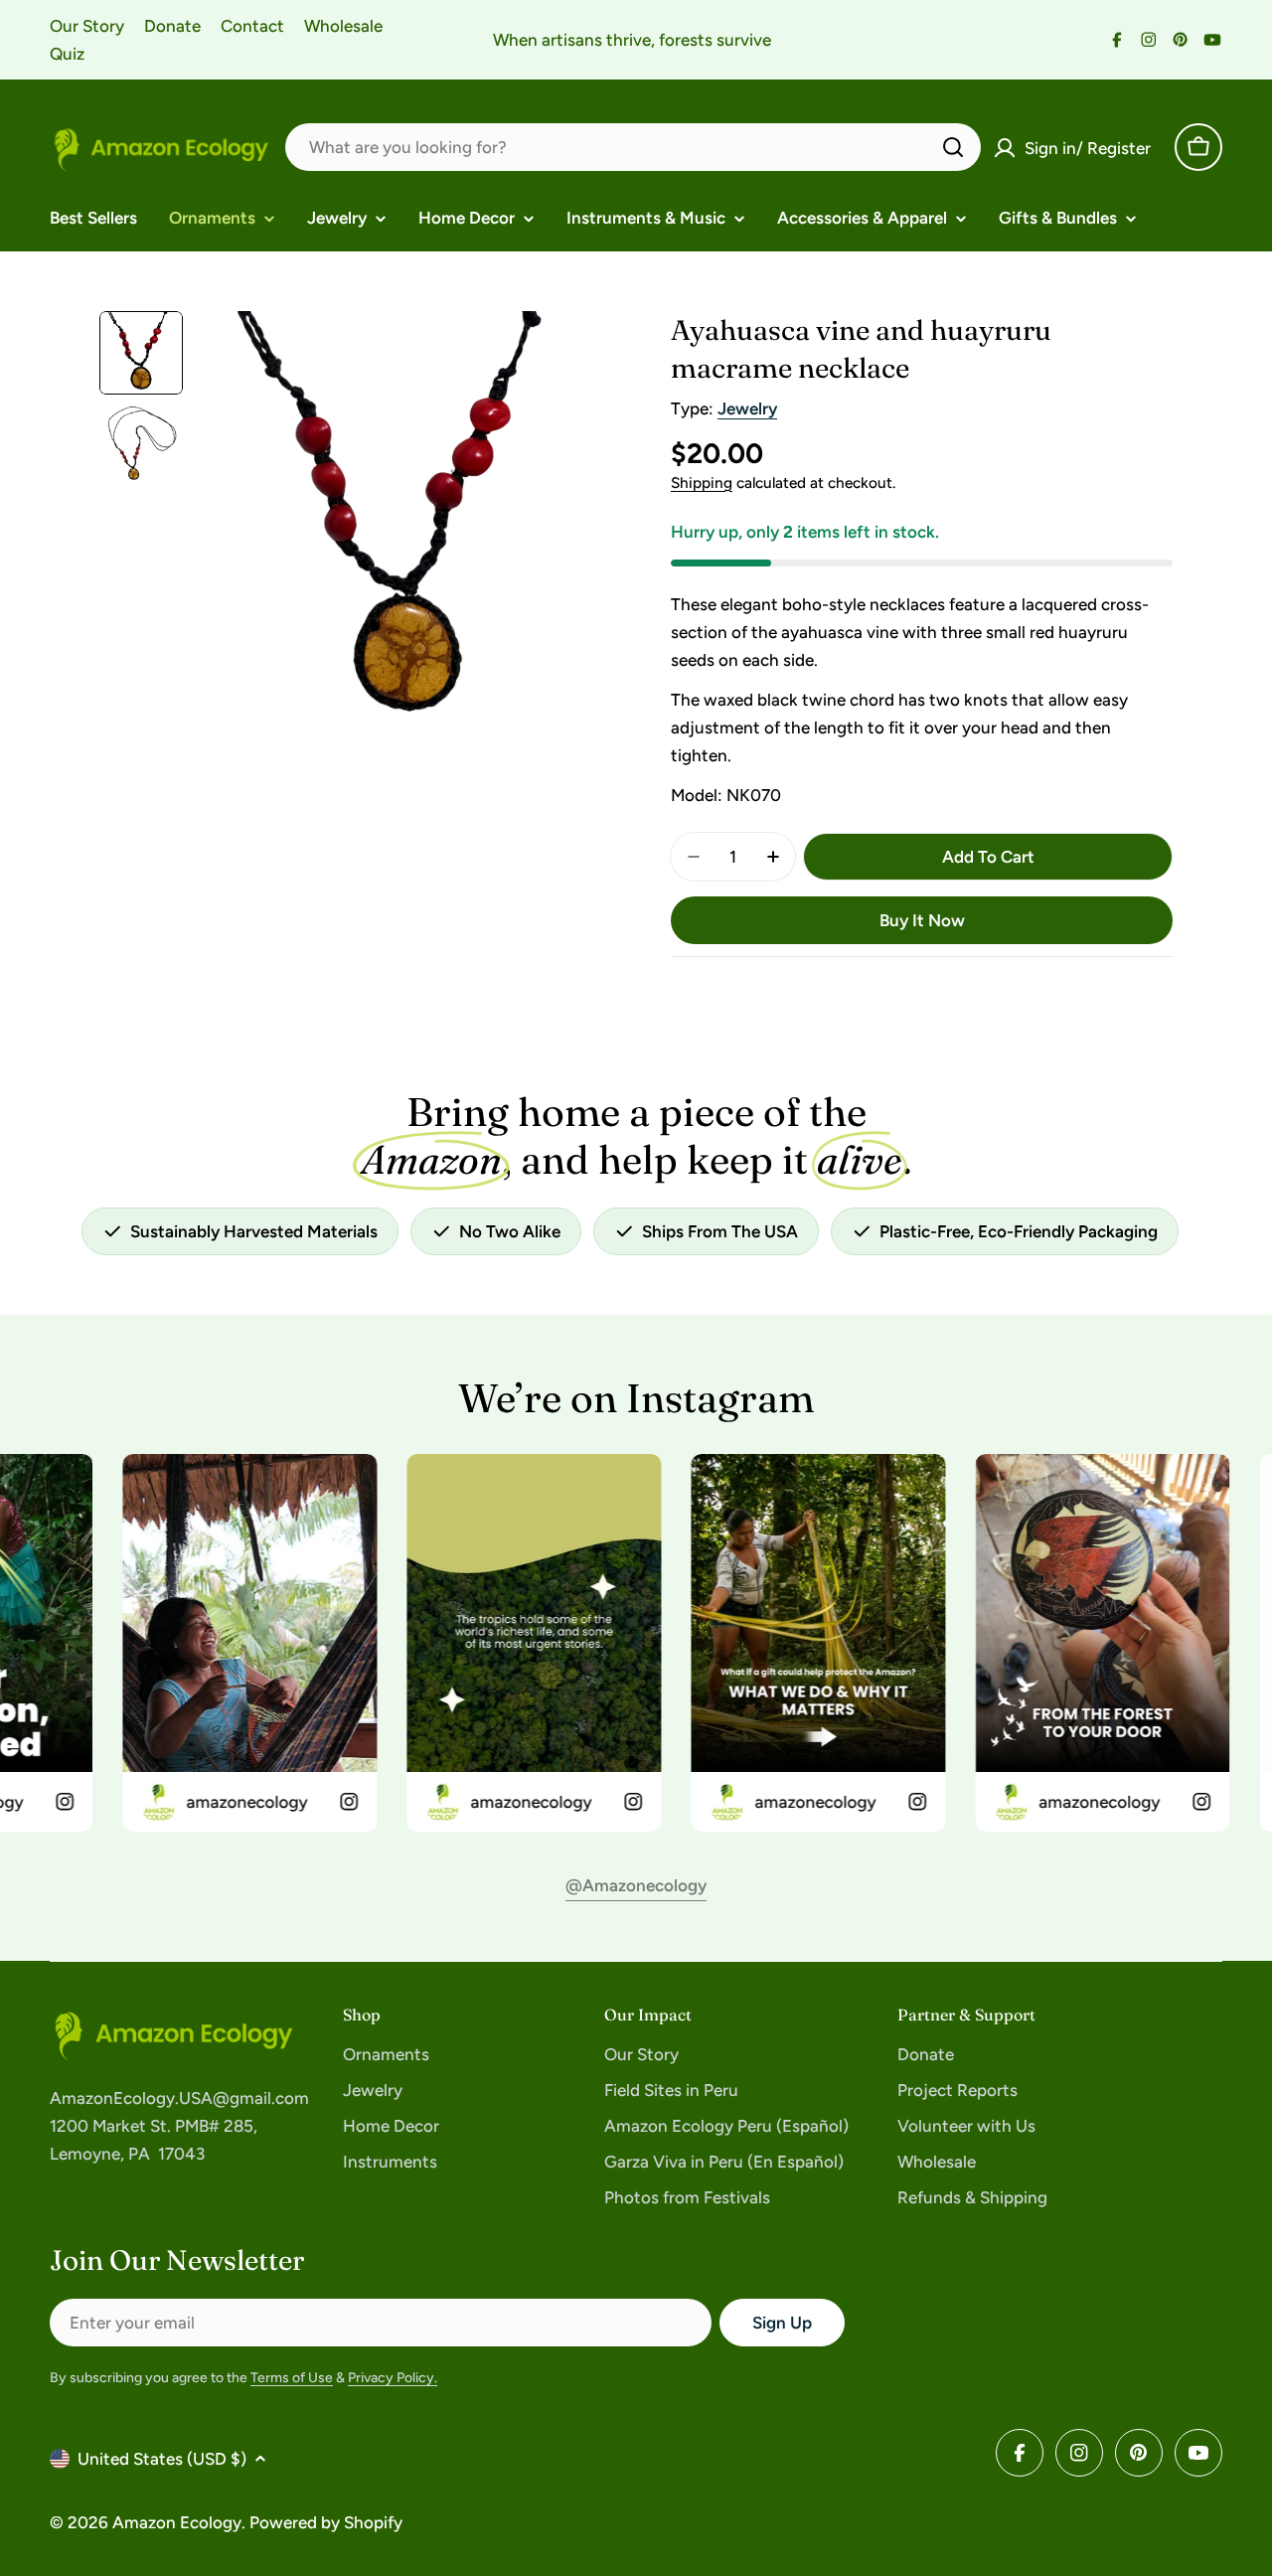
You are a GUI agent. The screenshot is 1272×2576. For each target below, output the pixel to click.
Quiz (67, 54)
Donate (172, 26)
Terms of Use (292, 2378)
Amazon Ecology (177, 2522)
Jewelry (747, 408)
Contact (252, 26)
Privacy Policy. (393, 2378)
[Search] (953, 147)
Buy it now (922, 920)
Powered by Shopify (326, 2522)
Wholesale (343, 26)
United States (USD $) (162, 2459)
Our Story (87, 26)
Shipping (702, 483)
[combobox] (633, 147)
